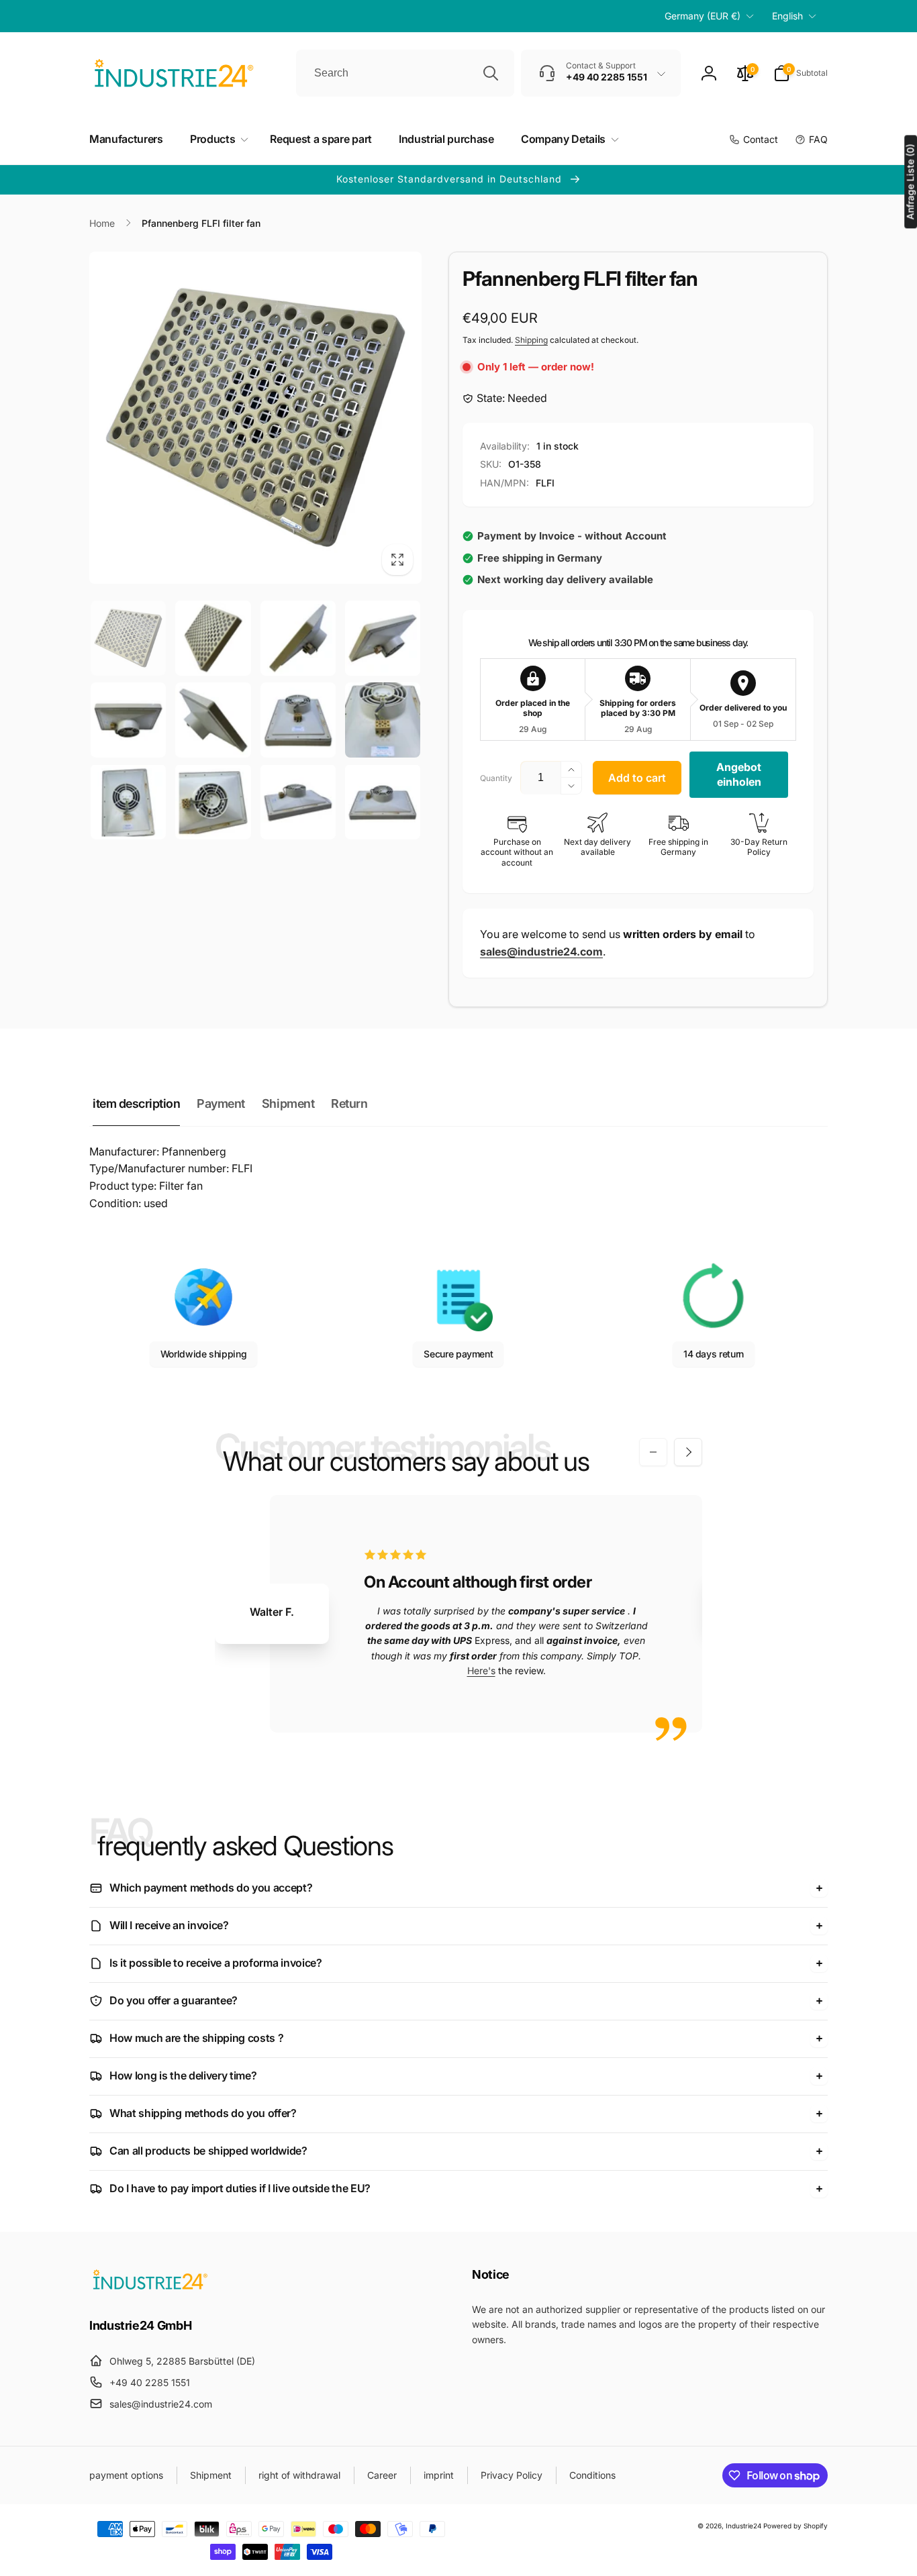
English (787, 16)
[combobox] (405, 73)
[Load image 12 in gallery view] (383, 802)
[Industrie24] (150, 2289)
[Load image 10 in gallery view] (213, 802)
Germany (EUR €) (703, 16)
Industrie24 (743, 2526)
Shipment (288, 1103)
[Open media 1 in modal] (255, 418)
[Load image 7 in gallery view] (298, 720)
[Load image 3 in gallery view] (298, 638)
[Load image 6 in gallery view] (213, 720)
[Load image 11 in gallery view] (298, 802)
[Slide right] (688, 1452)
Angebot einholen (739, 774)
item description (136, 1103)
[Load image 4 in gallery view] (383, 638)
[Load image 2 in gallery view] (213, 638)
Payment (221, 1103)
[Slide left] (653, 1452)
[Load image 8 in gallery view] (383, 720)
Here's (481, 1670)
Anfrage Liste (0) (910, 182)
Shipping (531, 340)
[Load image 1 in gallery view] (128, 638)
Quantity (496, 778)
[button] (801, 73)
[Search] (491, 73)
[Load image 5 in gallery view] (128, 720)
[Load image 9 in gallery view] (128, 802)
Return (349, 1103)
